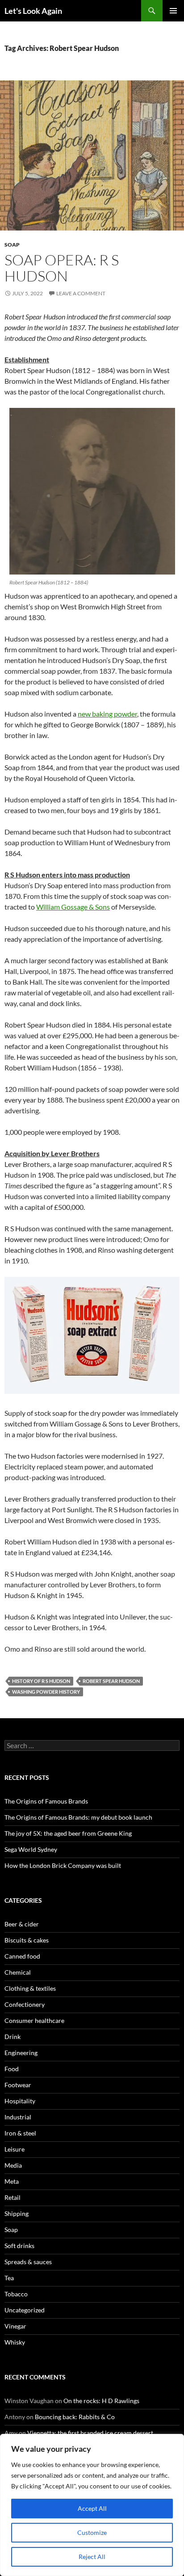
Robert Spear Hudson (111, 1681)
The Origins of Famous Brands (46, 1801)
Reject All (92, 2557)
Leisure (15, 2149)
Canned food (22, 1956)
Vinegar (15, 2326)
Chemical (18, 1972)
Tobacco (16, 2294)
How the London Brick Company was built (63, 1865)
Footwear (18, 2085)
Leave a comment (81, 293)
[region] (92, 2505)
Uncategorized (25, 2310)
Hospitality (20, 2101)
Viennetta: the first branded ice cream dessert (90, 2433)
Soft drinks (19, 2246)
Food (12, 2069)
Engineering (21, 2053)
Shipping (17, 2213)
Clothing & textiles (30, 1988)
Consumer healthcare (34, 2020)
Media (13, 2165)
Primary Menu (173, 11)
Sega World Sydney (31, 1849)
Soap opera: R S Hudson (62, 268)
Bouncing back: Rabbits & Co (75, 2417)
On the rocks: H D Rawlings (101, 2401)
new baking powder (107, 714)
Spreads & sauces (28, 2262)
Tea (9, 2278)
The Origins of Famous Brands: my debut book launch (78, 1817)
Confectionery (25, 2004)
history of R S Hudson (41, 1681)
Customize (92, 2532)
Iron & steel (20, 2133)
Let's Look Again (33, 11)
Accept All (92, 2508)
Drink (13, 2037)
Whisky (15, 2342)
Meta (12, 2181)
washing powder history (46, 1692)
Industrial (18, 2117)
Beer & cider (22, 1924)
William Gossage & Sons (73, 907)
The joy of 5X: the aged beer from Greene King (68, 1833)
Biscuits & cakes (27, 1940)
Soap (12, 245)
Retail (13, 2197)
